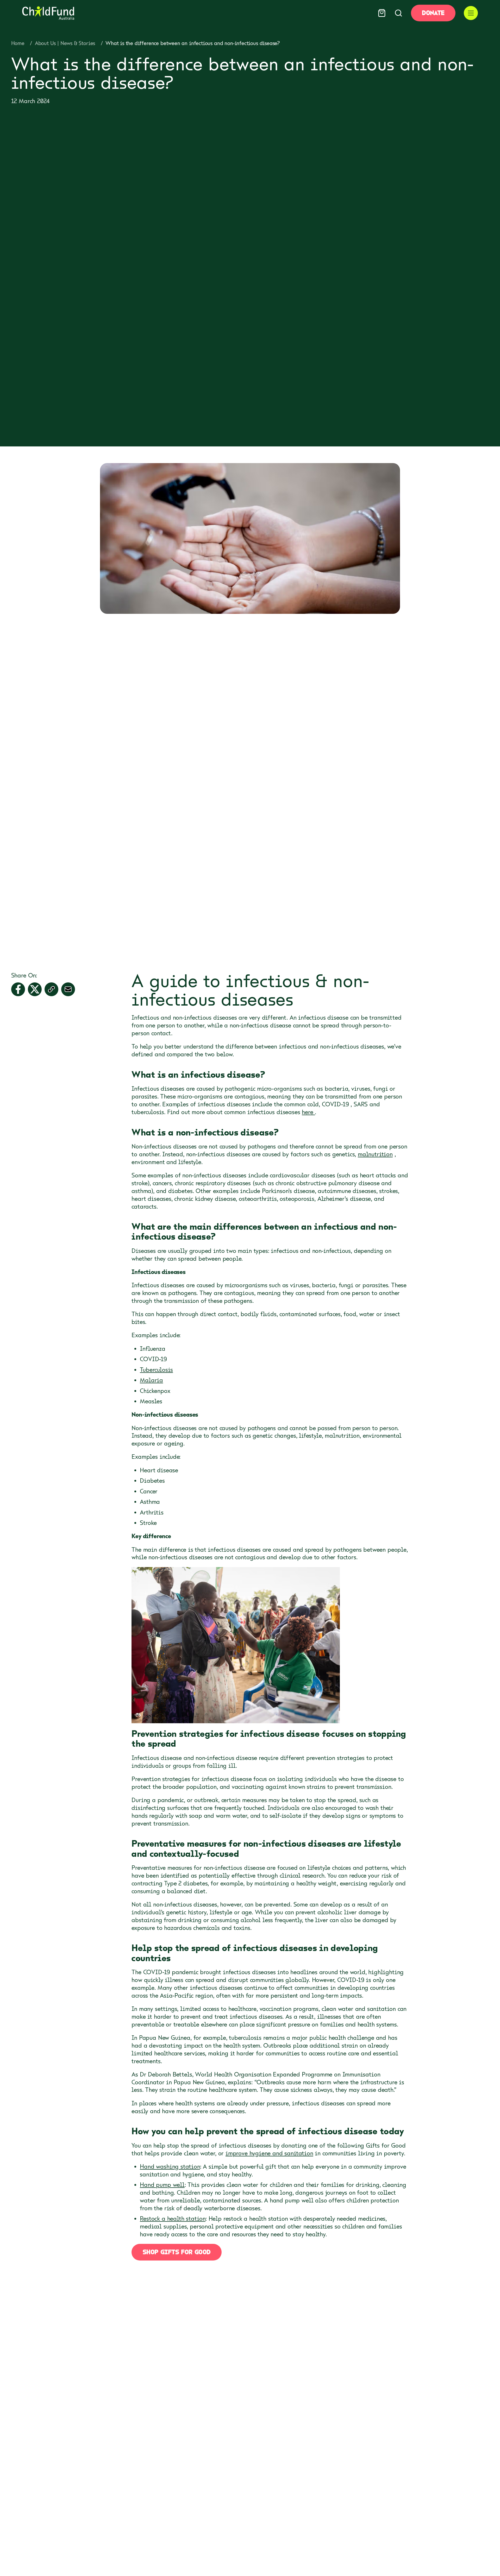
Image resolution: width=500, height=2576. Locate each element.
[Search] (398, 13)
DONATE (433, 13)
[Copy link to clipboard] (51, 989)
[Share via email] (68, 989)
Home (18, 43)
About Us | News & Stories (65, 43)
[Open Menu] (471, 13)
